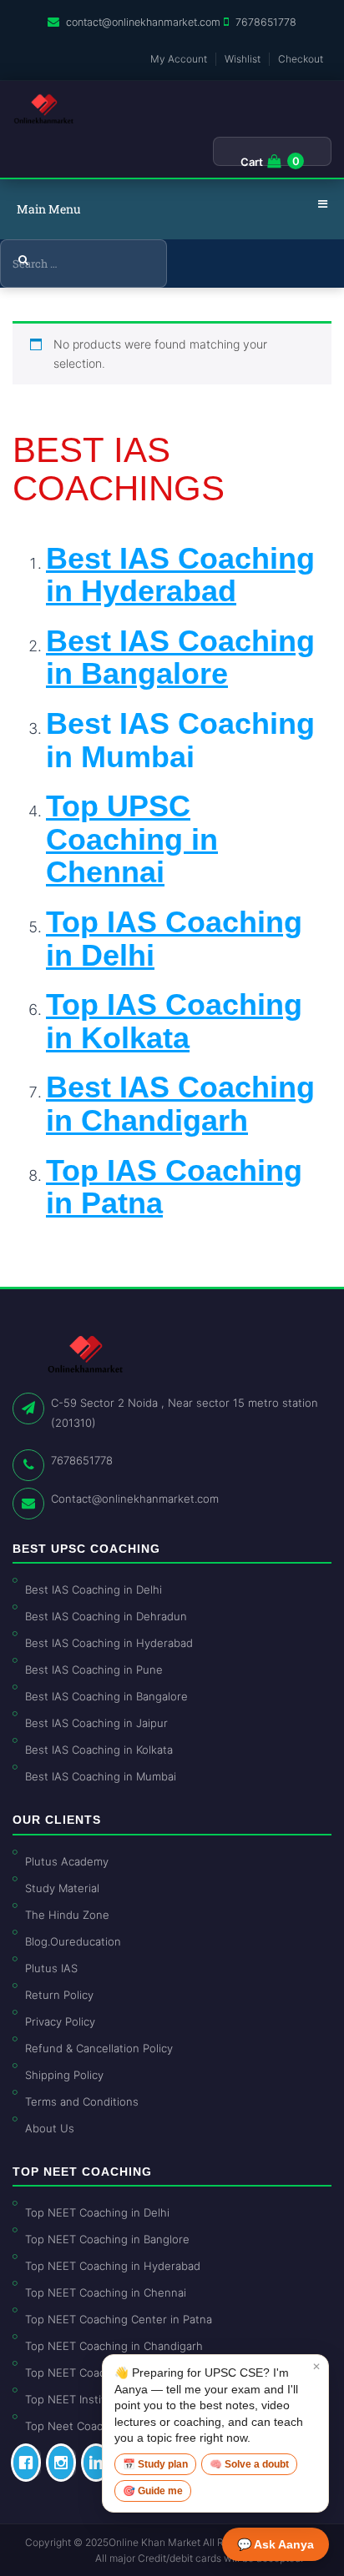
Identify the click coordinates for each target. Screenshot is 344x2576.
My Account (179, 59)
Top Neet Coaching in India (95, 2426)
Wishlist (243, 59)
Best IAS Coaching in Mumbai (180, 740)
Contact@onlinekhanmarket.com (135, 1499)
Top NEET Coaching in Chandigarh (114, 2346)
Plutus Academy (67, 1861)
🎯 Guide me (153, 2491)
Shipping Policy (64, 2075)
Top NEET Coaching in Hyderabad (113, 2266)
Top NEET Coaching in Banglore (107, 2239)
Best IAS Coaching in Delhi (94, 1589)
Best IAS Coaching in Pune (94, 1670)
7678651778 (266, 22)
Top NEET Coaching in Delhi (97, 2212)
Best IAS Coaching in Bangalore (106, 1696)
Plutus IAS (51, 1968)
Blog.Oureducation (73, 1941)
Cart (252, 162)
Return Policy (59, 1995)
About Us (50, 2128)
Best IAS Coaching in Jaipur (96, 1723)
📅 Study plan (155, 2464)
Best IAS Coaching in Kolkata (99, 1750)
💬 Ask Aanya (276, 2544)
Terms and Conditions (82, 2101)
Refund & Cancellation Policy (99, 2048)
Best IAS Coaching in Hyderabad (109, 1643)
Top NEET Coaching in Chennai (106, 2292)
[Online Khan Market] (44, 109)
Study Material (62, 1888)
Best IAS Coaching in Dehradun (106, 1616)
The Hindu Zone (67, 1915)
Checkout (301, 59)
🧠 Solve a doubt (249, 2464)
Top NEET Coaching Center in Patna (119, 2319)
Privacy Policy (60, 2021)
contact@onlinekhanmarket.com (143, 22)
